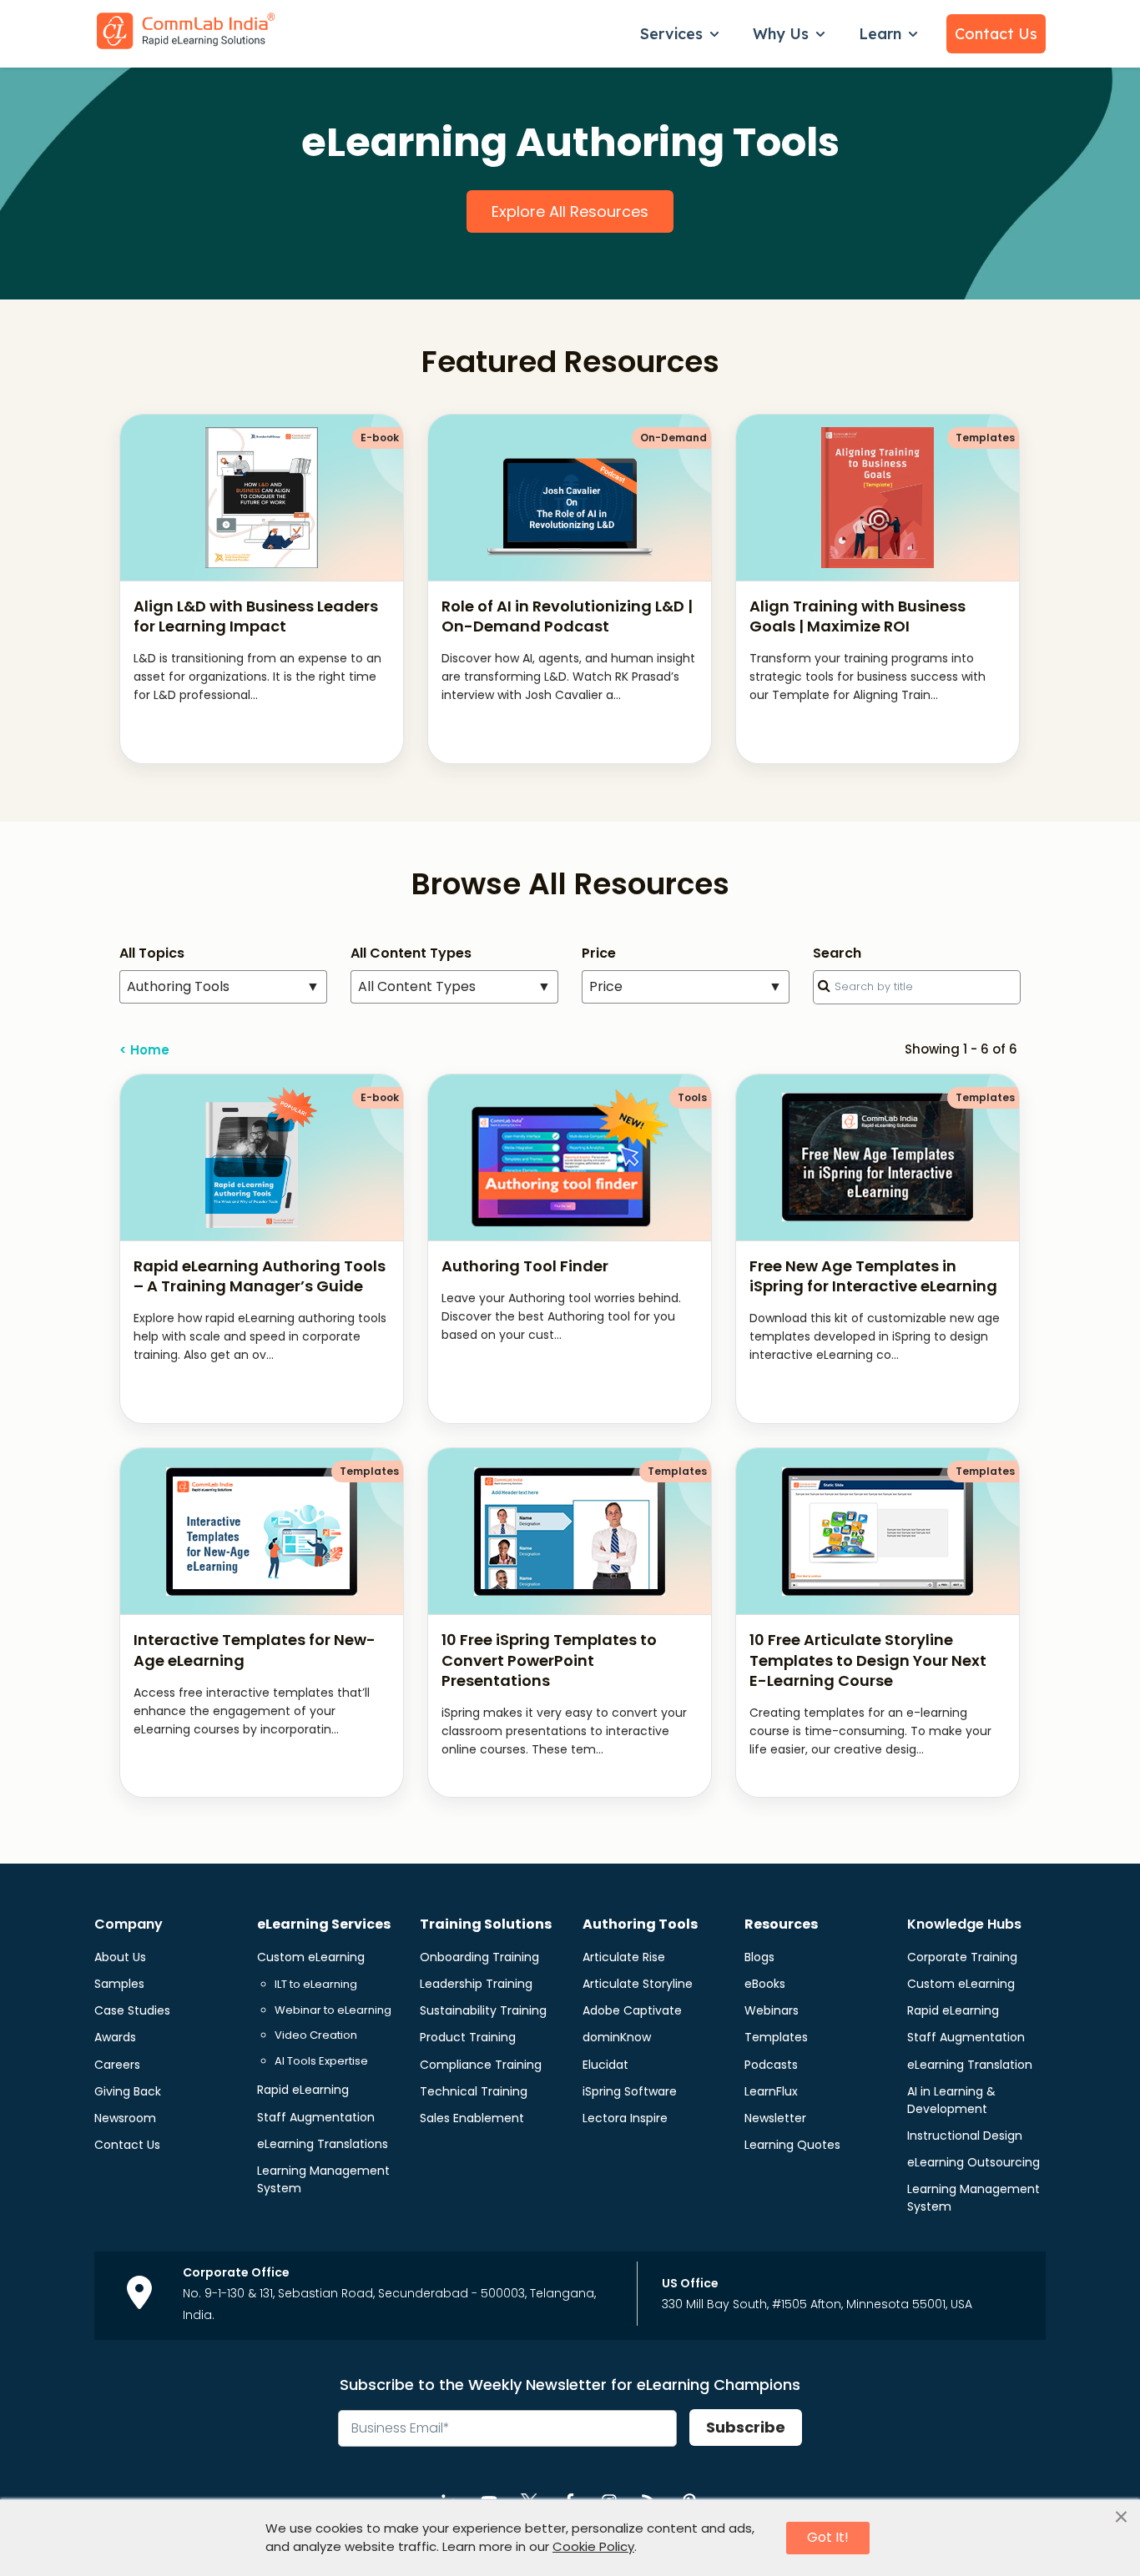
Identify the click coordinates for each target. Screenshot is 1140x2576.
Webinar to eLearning (333, 2010)
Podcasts (771, 2065)
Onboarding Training (479, 1957)
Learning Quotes (792, 2145)
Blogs (759, 1957)
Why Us (781, 34)
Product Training (468, 2037)
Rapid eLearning (303, 2090)
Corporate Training (962, 1957)
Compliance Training (481, 2065)
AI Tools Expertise (321, 2061)
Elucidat (605, 2065)
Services (671, 34)
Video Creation (316, 2035)
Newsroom (125, 2118)
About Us (120, 1957)
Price (686, 986)
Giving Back (128, 2091)
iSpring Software (630, 2091)
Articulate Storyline (638, 1984)
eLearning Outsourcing (974, 2162)
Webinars (772, 2010)
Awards (115, 2037)
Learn (880, 34)
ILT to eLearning (316, 1984)
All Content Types (454, 986)
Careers (117, 2065)
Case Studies (132, 2010)
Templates (776, 2037)
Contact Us (996, 34)
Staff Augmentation (316, 2117)
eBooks (765, 1984)
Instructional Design (965, 2136)
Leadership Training (476, 1984)
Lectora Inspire (625, 2118)
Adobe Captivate (632, 2010)
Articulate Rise (624, 1957)
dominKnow (617, 2037)
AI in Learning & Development (951, 2100)
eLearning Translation (970, 2065)
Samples (119, 1984)
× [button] (1121, 2518)
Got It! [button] (828, 2537)
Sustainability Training (483, 2010)
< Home (144, 1050)
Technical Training (474, 2091)
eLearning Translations (323, 2144)
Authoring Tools (223, 986)
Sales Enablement (472, 2118)
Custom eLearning (311, 1957)
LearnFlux (771, 2091)
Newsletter (775, 2118)
